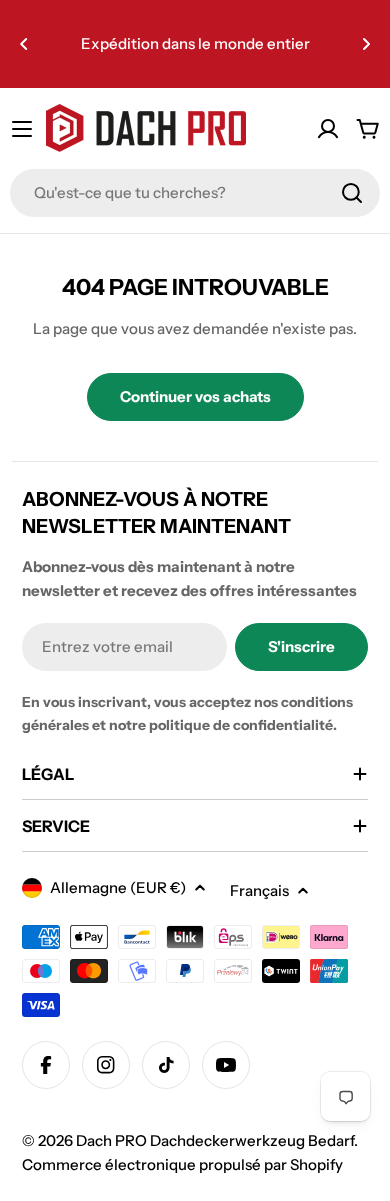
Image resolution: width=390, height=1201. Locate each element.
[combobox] (195, 193)
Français (259, 890)
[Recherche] (352, 193)
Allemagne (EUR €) (118, 887)
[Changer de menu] (22, 129)
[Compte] (328, 129)
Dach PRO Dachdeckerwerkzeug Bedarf (215, 1140)
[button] (24, 44)
